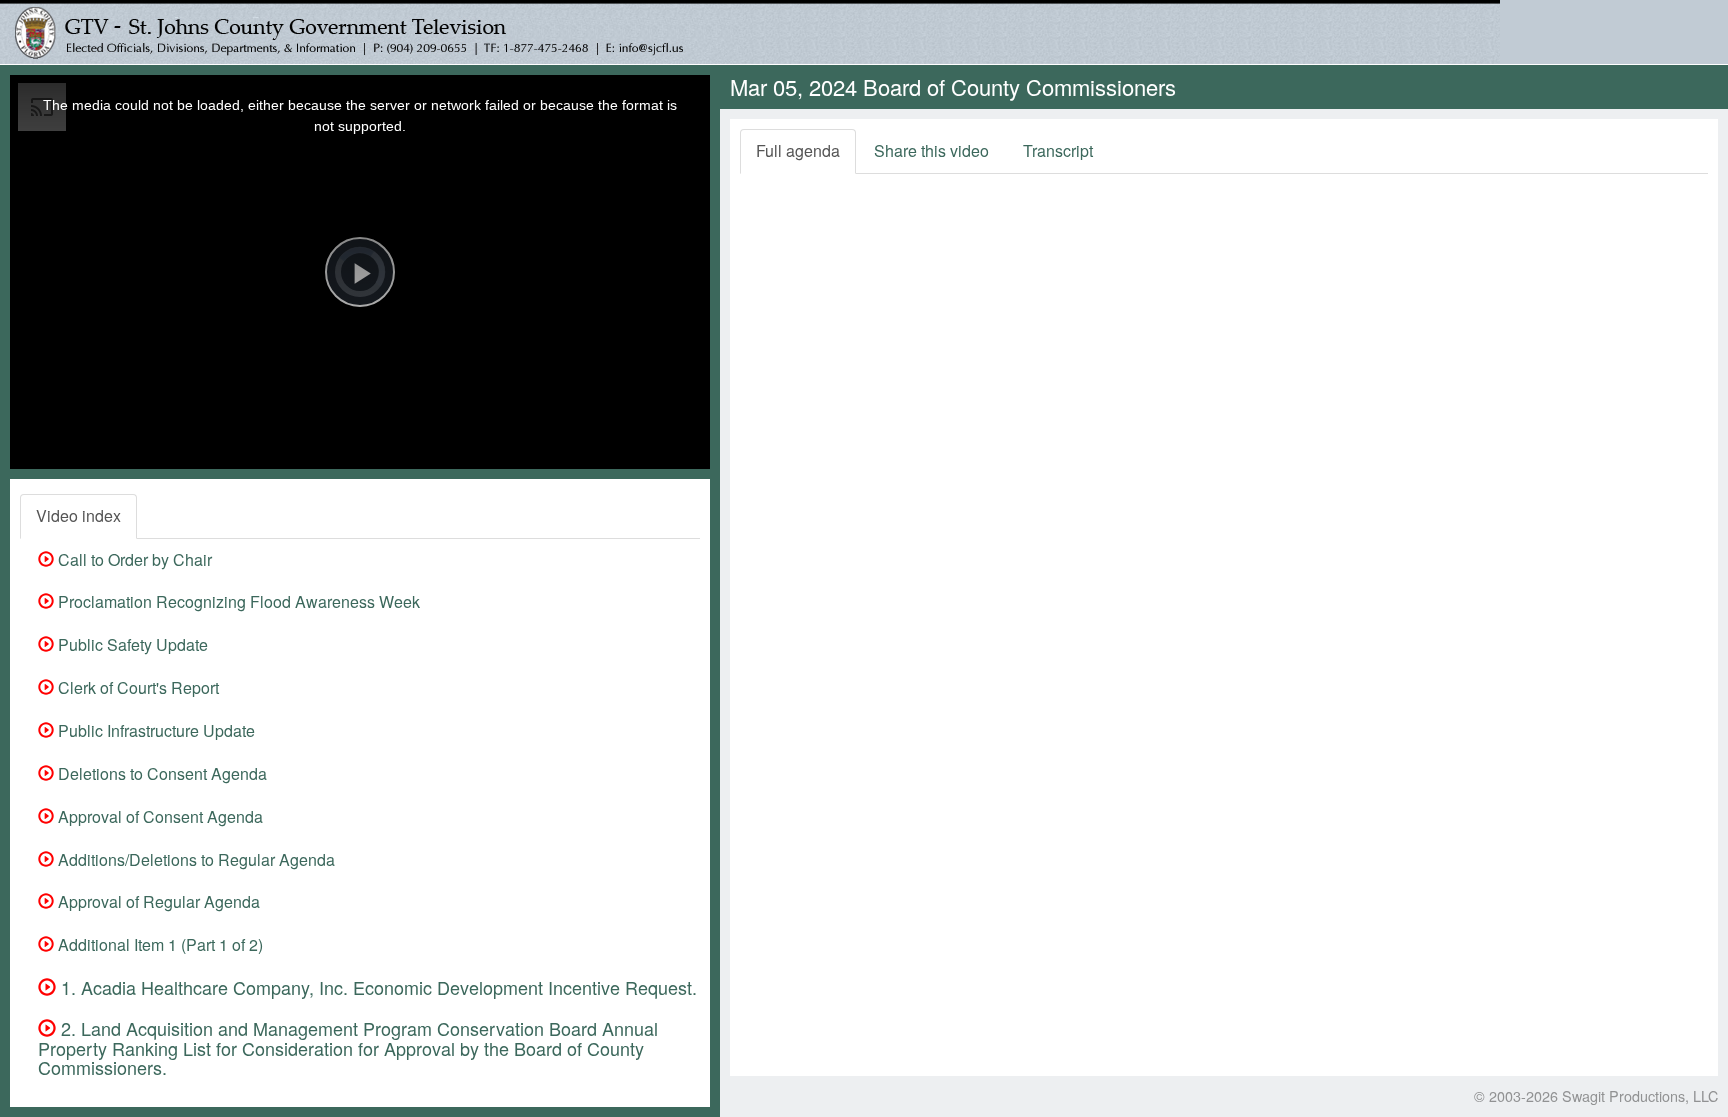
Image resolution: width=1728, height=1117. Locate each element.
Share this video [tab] (931, 150)
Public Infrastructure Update (154, 730)
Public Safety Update (131, 644)
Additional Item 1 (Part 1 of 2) (158, 944)
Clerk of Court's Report (136, 687)
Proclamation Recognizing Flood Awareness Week (237, 601)
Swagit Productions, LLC (1640, 1095)
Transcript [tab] (1058, 150)
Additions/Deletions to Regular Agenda (194, 859)
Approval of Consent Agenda (158, 816)
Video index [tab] (78, 515)
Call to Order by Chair (133, 559)
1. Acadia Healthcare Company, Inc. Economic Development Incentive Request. (376, 987)
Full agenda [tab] (798, 150)
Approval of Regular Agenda (157, 901)
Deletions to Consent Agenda (160, 773)
